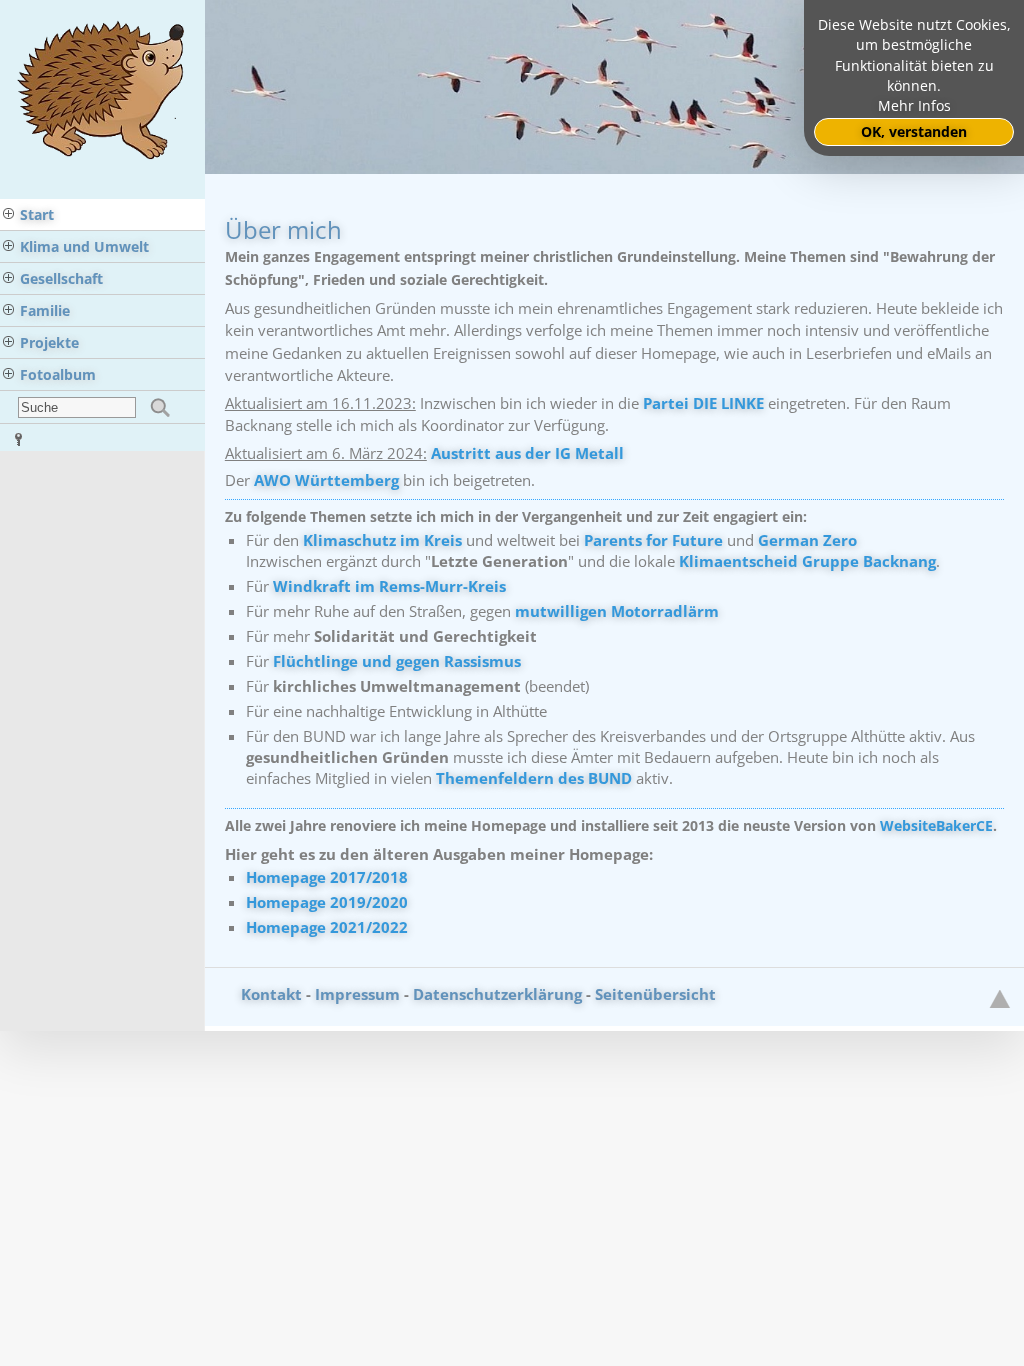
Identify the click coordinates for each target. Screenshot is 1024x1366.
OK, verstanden (914, 132)
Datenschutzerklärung (497, 994)
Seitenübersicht (655, 994)
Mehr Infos (914, 106)
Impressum (357, 994)
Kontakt (271, 994)
